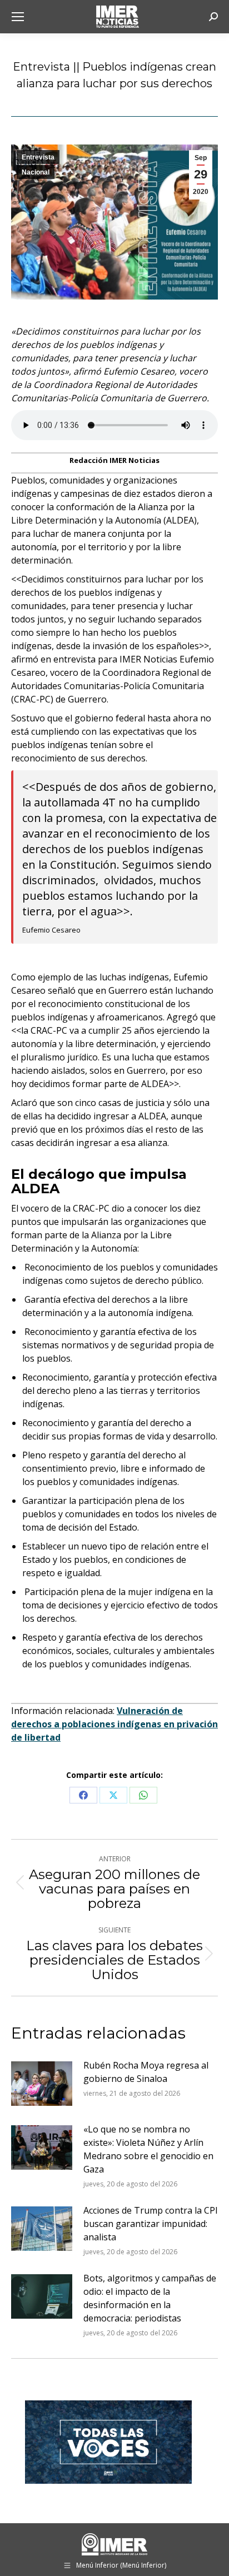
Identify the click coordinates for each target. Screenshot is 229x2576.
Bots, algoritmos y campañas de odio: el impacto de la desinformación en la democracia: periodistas (150, 2298)
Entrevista (38, 157)
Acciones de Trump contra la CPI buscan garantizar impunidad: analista (151, 2224)
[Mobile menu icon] (18, 17)
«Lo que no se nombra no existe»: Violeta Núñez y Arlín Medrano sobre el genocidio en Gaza (148, 2149)
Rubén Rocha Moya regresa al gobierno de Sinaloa (146, 2072)
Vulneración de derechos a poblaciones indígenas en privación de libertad (114, 1724)
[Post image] (42, 2084)
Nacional (36, 172)
